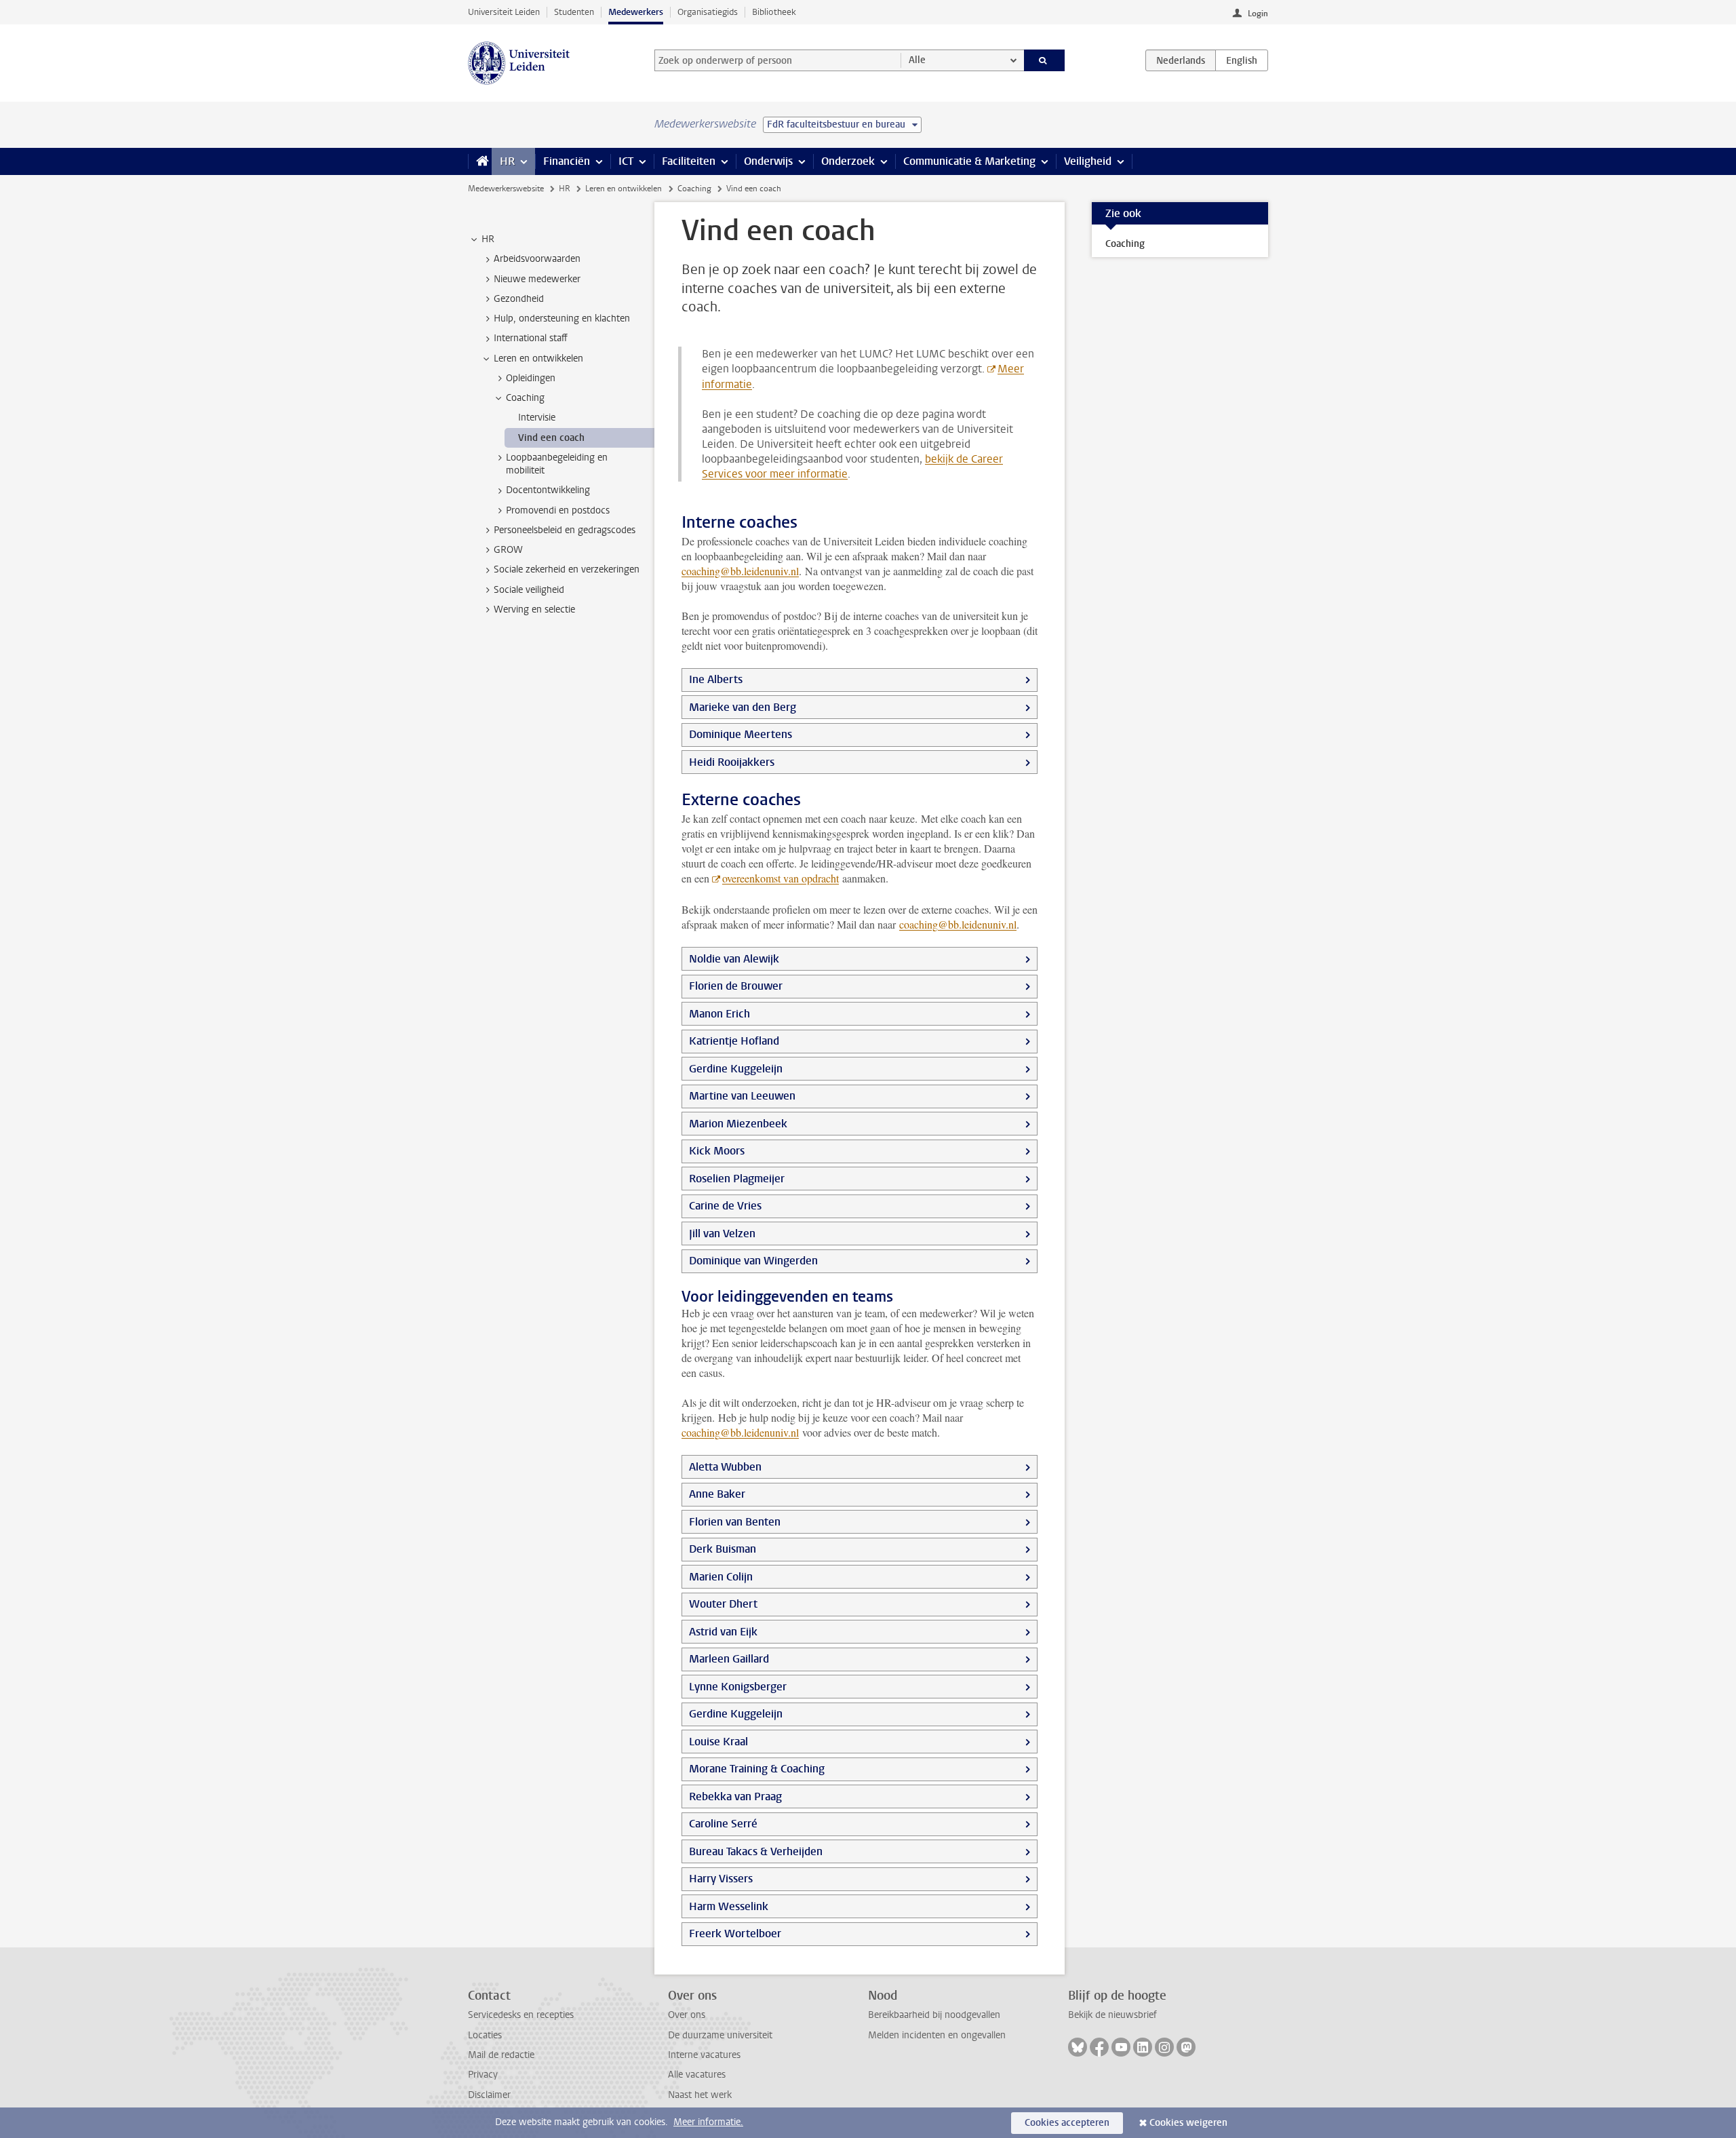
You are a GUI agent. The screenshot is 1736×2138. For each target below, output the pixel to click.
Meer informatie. (708, 2122)
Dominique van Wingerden (753, 1261)
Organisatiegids (708, 12)
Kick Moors (717, 1151)
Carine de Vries (725, 1206)
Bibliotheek (774, 12)
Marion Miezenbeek (738, 1124)
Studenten (574, 12)
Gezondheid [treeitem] (519, 299)
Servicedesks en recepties (521, 2015)
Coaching (694, 189)
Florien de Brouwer (736, 986)
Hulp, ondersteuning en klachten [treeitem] (562, 318)
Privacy (483, 2075)
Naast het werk (700, 2095)
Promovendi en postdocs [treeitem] (558, 510)
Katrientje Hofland (734, 1041)
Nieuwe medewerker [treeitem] (537, 279)
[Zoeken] (1045, 60)
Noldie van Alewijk (734, 959)
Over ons (687, 2015)
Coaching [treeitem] (525, 398)
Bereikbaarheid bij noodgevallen (934, 2015)
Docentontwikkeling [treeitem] (548, 490)
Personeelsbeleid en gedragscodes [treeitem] (565, 530)
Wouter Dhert (723, 1604)
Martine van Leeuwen (742, 1096)
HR (507, 161)
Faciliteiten (689, 161)
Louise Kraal (718, 1742)
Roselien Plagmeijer (737, 1179)
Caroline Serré (723, 1824)
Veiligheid (1088, 161)
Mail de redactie (501, 2055)
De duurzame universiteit (720, 2035)
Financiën (567, 161)
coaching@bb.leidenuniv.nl (740, 571)
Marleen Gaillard (729, 1659)
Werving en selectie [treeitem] (534, 609)
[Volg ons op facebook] (1099, 2047)
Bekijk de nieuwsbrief (1112, 2015)
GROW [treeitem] (508, 550)
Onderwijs (768, 161)
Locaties (485, 2035)
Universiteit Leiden (504, 12)
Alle (917, 60)
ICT (626, 161)
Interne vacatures (704, 2055)
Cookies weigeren (1188, 2123)
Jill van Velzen (722, 1233)
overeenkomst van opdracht (781, 878)
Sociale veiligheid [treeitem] (529, 590)
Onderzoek (848, 161)
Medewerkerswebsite (506, 189)
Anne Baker (717, 1494)
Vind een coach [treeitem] (551, 438)
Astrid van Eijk (723, 1632)
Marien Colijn (721, 1577)
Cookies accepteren (1067, 2123)
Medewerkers (636, 12)
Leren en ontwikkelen (624, 189)
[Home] (480, 161)
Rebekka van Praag (735, 1796)
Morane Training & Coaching (757, 1769)
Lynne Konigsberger (738, 1687)
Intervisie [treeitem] (537, 417)
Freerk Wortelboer (735, 1933)
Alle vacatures (697, 2075)
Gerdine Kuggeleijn (736, 1069)
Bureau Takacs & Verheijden (756, 1851)
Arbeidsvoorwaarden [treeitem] (537, 259)
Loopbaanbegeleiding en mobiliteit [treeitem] (557, 464)
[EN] (1242, 60)
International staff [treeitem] (531, 338)
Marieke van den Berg (743, 707)
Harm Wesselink (729, 1906)
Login (1258, 14)
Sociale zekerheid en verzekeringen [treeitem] (567, 569)
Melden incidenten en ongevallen (937, 2035)
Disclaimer (489, 2095)
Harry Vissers (721, 1879)
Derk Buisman (723, 1549)
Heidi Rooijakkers (732, 762)
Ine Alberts (716, 679)
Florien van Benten (735, 1522)
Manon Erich (719, 1014)
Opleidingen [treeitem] (531, 378)
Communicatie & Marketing (969, 161)
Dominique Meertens (741, 734)
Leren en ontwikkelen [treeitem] (538, 358)
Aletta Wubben (725, 1467)
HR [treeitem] (488, 239)
